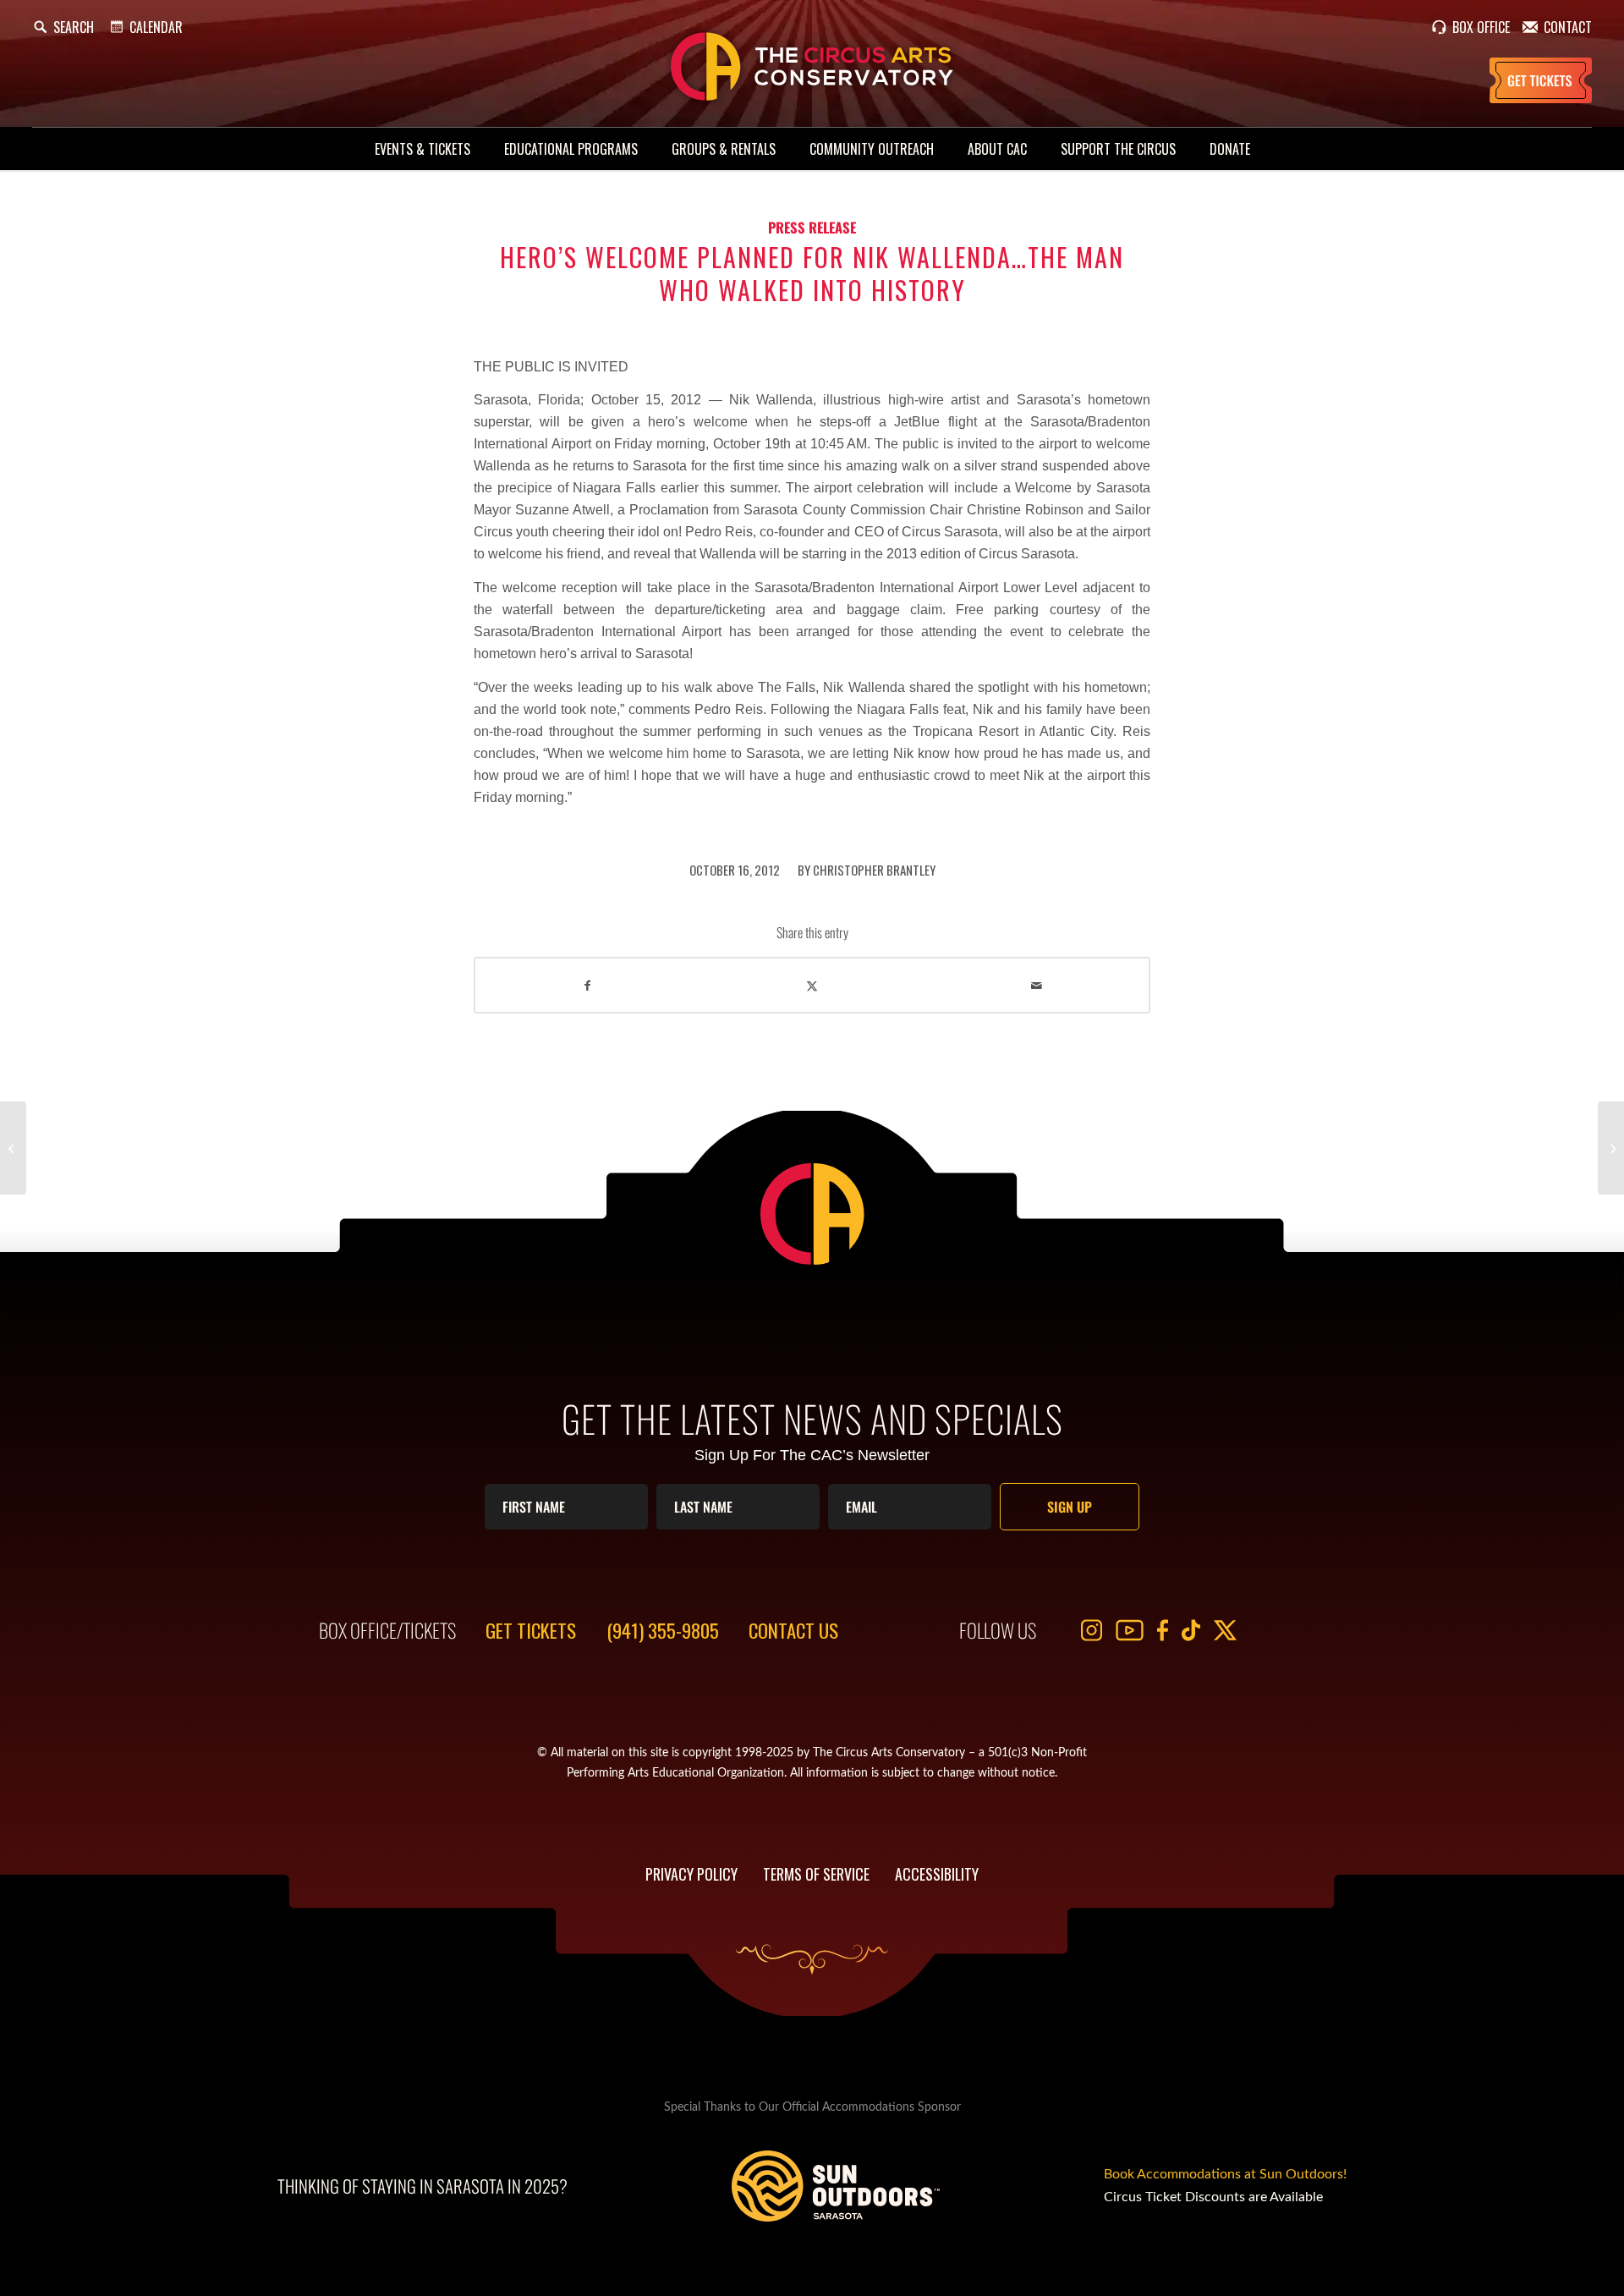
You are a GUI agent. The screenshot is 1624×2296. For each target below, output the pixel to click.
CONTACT (1568, 27)
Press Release (812, 227)
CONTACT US (793, 1630)
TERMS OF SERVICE (816, 1874)
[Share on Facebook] (587, 985)
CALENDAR (156, 27)
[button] (63, 27)
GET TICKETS (531, 1630)
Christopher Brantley (874, 870)
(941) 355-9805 (663, 1630)
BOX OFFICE (1481, 27)
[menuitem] (422, 149)
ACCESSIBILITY (937, 1874)
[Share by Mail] (1037, 985)
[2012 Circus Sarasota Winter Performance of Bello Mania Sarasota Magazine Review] (13, 1148)
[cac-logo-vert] (812, 67)
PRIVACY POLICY (691, 1874)
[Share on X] (812, 985)
